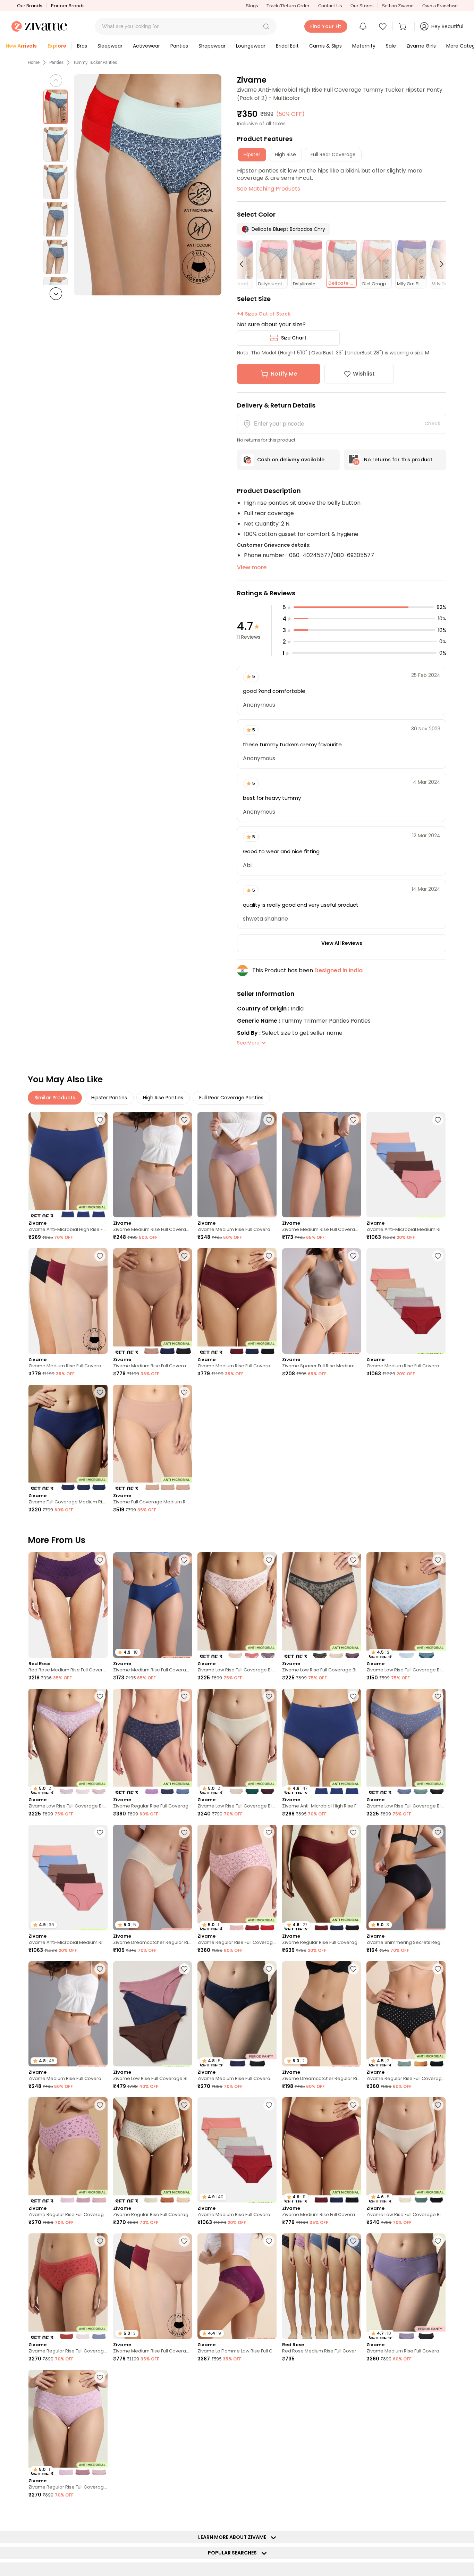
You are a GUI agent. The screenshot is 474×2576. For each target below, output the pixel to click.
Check (432, 423)
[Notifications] (363, 26)
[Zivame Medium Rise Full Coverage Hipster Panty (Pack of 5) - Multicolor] (406, 1301)
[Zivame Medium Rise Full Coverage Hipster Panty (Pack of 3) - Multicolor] (406, 2422)
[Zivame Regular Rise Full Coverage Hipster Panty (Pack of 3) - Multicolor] (153, 1741)
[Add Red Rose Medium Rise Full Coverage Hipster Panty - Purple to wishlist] (100, 1560)
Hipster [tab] (252, 154)
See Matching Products (269, 189)
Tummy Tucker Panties (95, 62)
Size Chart (294, 338)
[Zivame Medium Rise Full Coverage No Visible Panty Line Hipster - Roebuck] (153, 1165)
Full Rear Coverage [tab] (333, 154)
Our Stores (362, 6)
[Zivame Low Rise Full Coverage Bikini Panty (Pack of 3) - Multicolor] (237, 1605)
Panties (56, 62)
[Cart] (404, 26)
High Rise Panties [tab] (163, 1098)
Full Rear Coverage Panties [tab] (231, 1098)
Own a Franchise (440, 6)
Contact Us (330, 6)
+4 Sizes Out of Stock (264, 314)
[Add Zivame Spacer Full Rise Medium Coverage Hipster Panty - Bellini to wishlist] (353, 1256)
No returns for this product (398, 460)
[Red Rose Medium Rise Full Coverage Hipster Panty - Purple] (68, 1605)
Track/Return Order (288, 6)
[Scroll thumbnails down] (56, 294)
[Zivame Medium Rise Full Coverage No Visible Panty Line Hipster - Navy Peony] (322, 1165)
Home (34, 62)
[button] (266, 26)
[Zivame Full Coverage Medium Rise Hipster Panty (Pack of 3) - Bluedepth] (68, 1437)
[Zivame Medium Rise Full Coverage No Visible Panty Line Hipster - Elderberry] (237, 1165)
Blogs (252, 6)
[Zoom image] (148, 185)
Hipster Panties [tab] (109, 1098)
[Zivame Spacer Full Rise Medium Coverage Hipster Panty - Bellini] (322, 1301)
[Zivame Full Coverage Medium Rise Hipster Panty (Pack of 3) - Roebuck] (153, 1437)
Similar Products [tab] (55, 1098)
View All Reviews (342, 943)
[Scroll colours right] (439, 264)
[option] (56, 107)
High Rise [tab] (285, 154)
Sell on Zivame (398, 6)
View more (252, 567)
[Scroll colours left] (245, 264)
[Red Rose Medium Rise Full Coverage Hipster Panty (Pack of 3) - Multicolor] (322, 2286)
